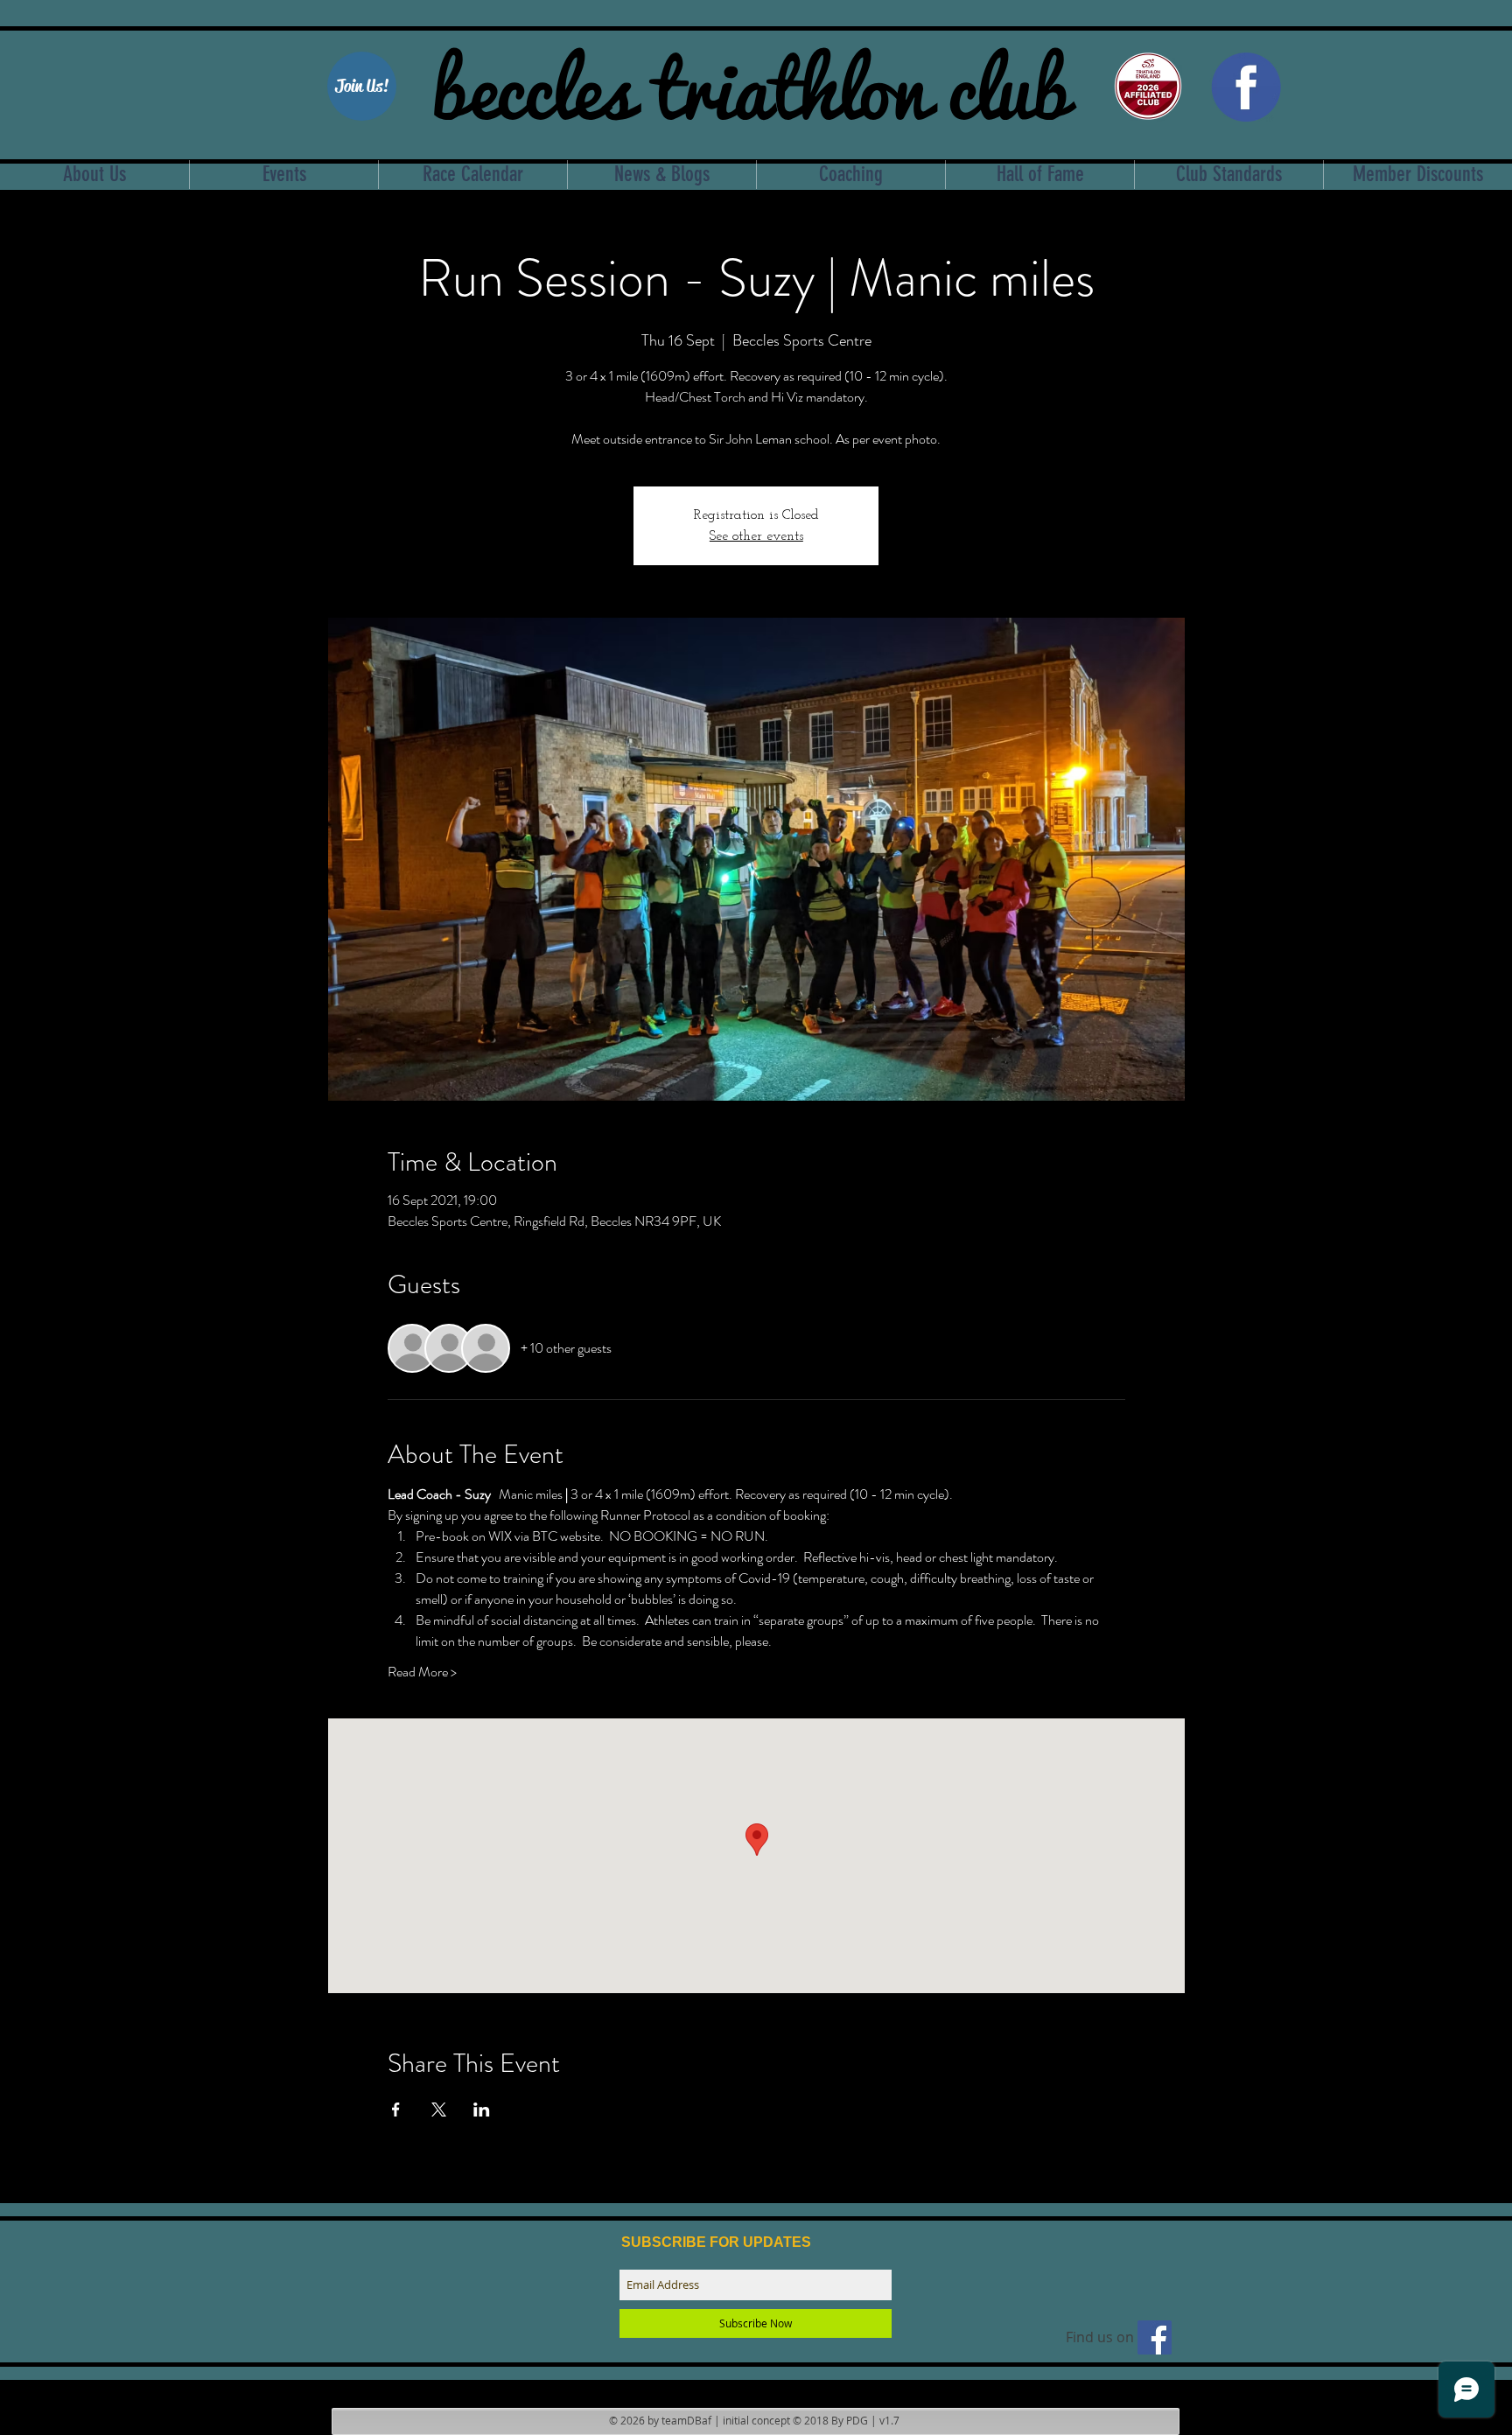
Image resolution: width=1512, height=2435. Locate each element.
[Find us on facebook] (1155, 2337)
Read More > (422, 1672)
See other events (756, 536)
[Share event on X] (439, 2110)
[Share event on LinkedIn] (482, 2110)
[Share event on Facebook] (396, 2110)
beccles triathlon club (750, 83)
